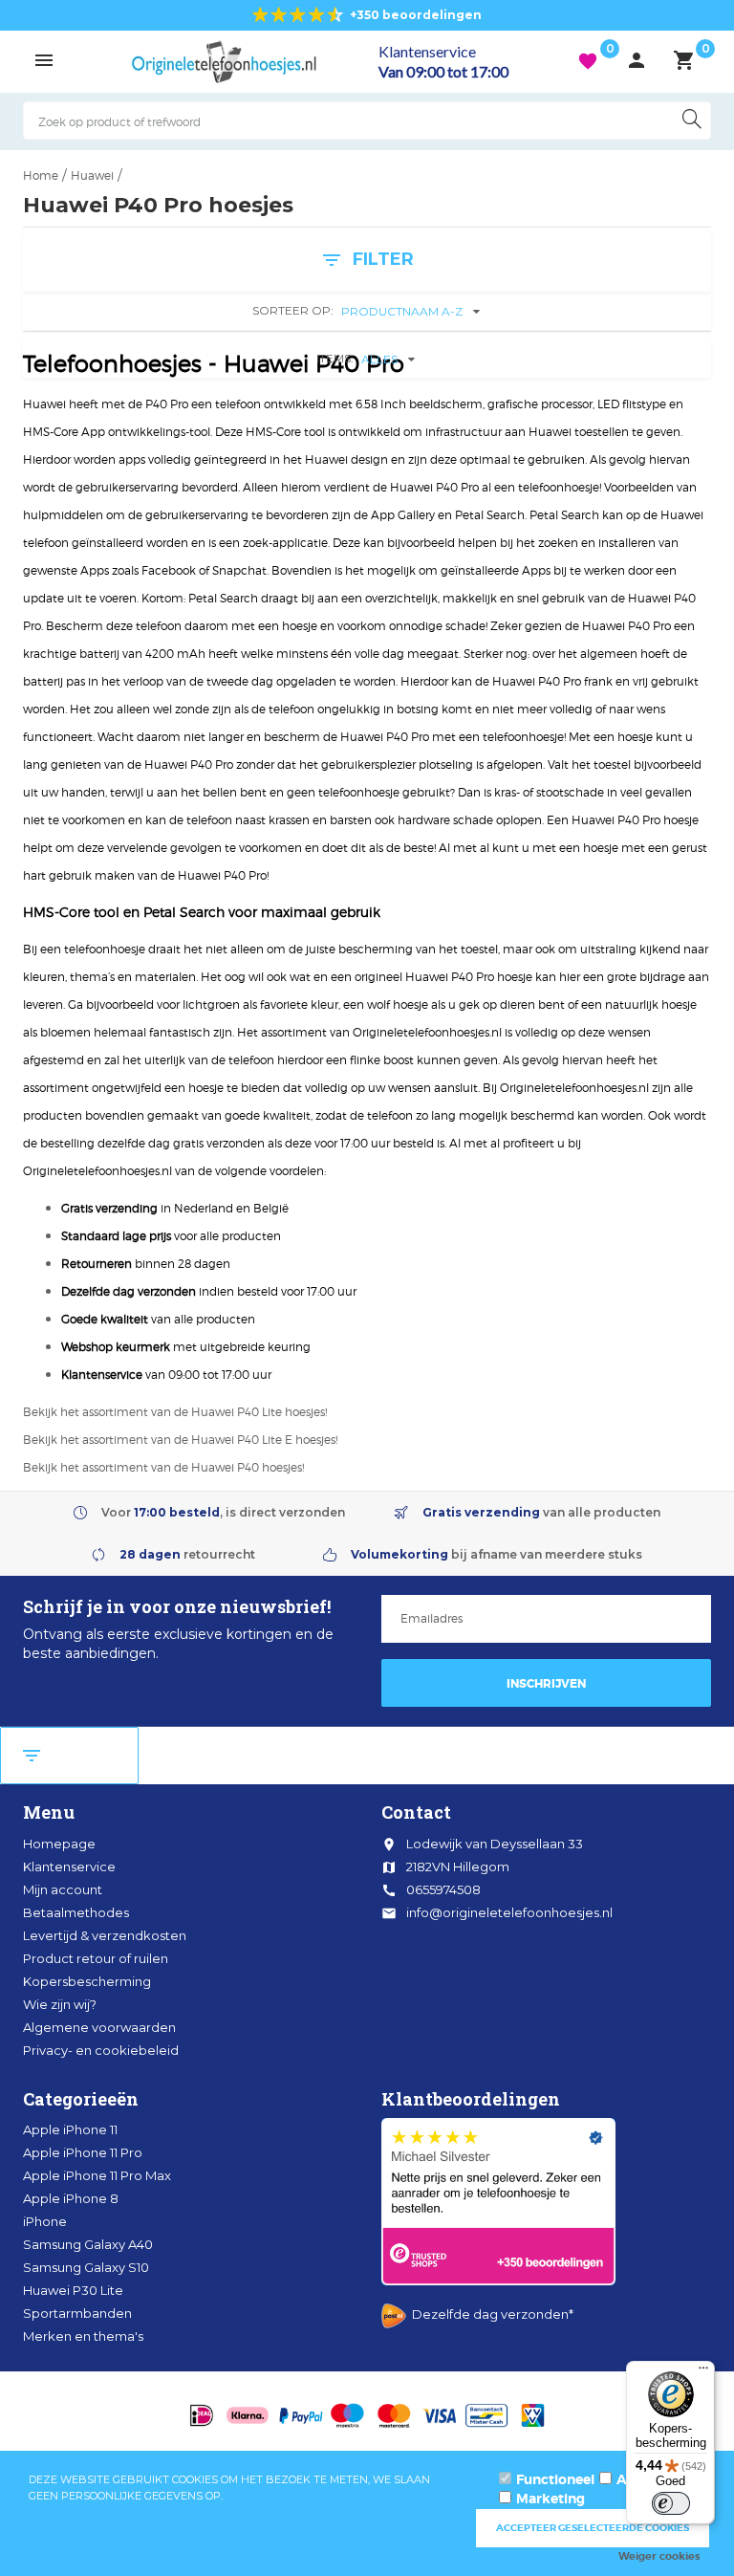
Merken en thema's (83, 2336)
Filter (69, 1756)
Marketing (550, 2499)
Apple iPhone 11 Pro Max (97, 2175)
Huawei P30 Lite (73, 2290)
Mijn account (63, 1889)
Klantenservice (69, 1867)
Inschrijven (546, 1684)
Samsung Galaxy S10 (86, 2267)
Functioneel (555, 2479)
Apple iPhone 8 (71, 2198)
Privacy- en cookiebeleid (101, 2050)
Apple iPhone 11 (70, 2129)
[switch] (671, 2503)
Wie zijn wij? (60, 2004)
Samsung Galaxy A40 (88, 2244)
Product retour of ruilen (96, 1958)
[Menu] (703, 2372)
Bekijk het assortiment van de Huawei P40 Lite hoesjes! (175, 1412)
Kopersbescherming (87, 1981)
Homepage (59, 1844)
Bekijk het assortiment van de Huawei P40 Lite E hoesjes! (180, 1440)
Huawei (92, 175)
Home (41, 175)
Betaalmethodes (76, 1912)
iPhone (45, 2221)
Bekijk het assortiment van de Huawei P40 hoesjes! (163, 1467)
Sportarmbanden (77, 2313)
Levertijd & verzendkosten (105, 1935)
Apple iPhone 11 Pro (83, 2152)
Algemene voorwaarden (99, 2027)
